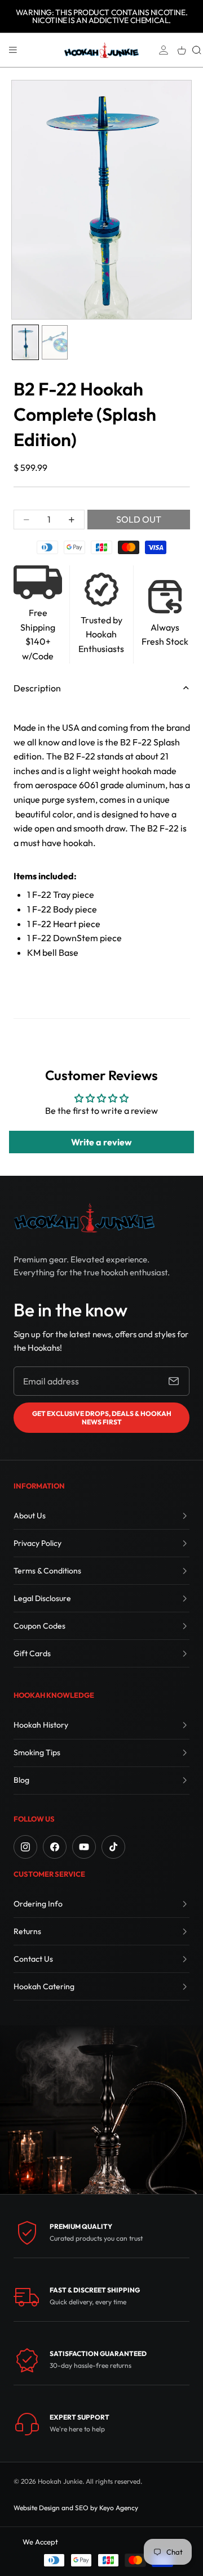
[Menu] (13, 50)
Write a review (101, 1142)
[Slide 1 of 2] (25, 342)
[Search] (197, 50)
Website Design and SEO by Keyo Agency (76, 2508)
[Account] (164, 50)
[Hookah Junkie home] (84, 1218)
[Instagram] (25, 1847)
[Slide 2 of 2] (55, 342)
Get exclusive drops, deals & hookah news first (102, 1418)
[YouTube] (84, 1847)
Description (37, 688)
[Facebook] (55, 1847)
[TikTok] (113, 1847)
